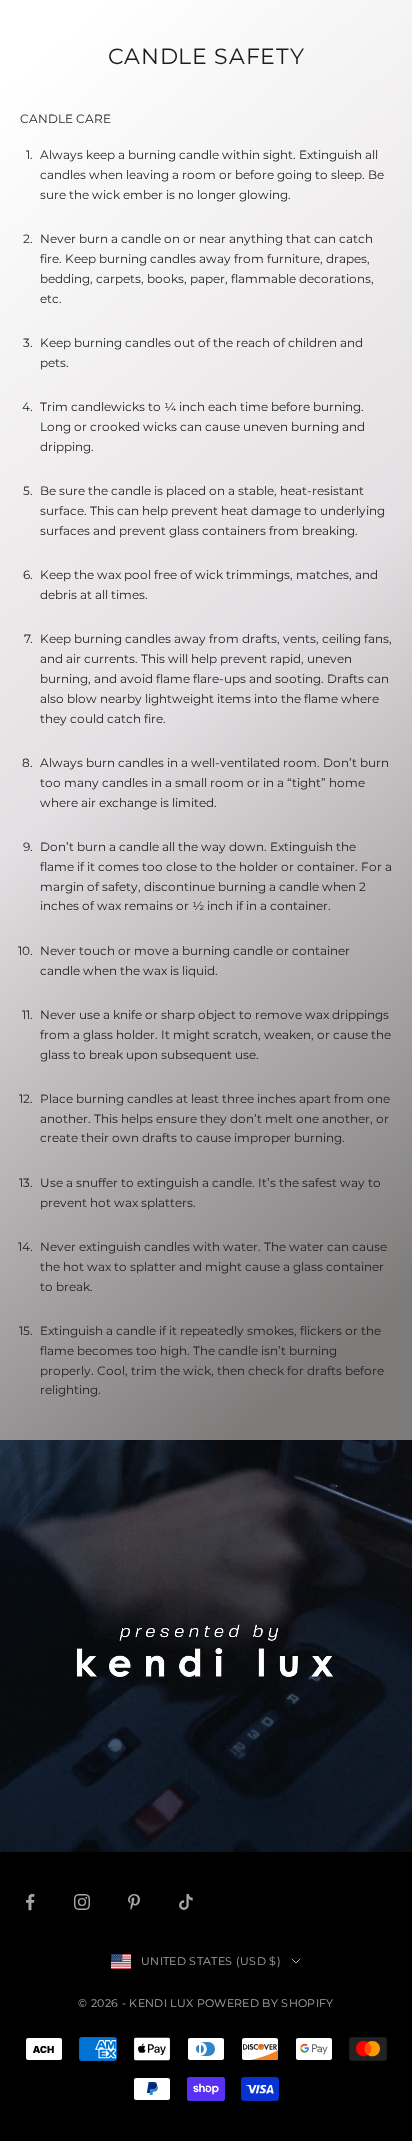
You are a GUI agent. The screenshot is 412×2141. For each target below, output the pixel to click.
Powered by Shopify (265, 2003)
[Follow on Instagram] (82, 1902)
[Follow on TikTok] (186, 1902)
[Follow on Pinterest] (134, 1902)
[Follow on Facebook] (30, 1902)
